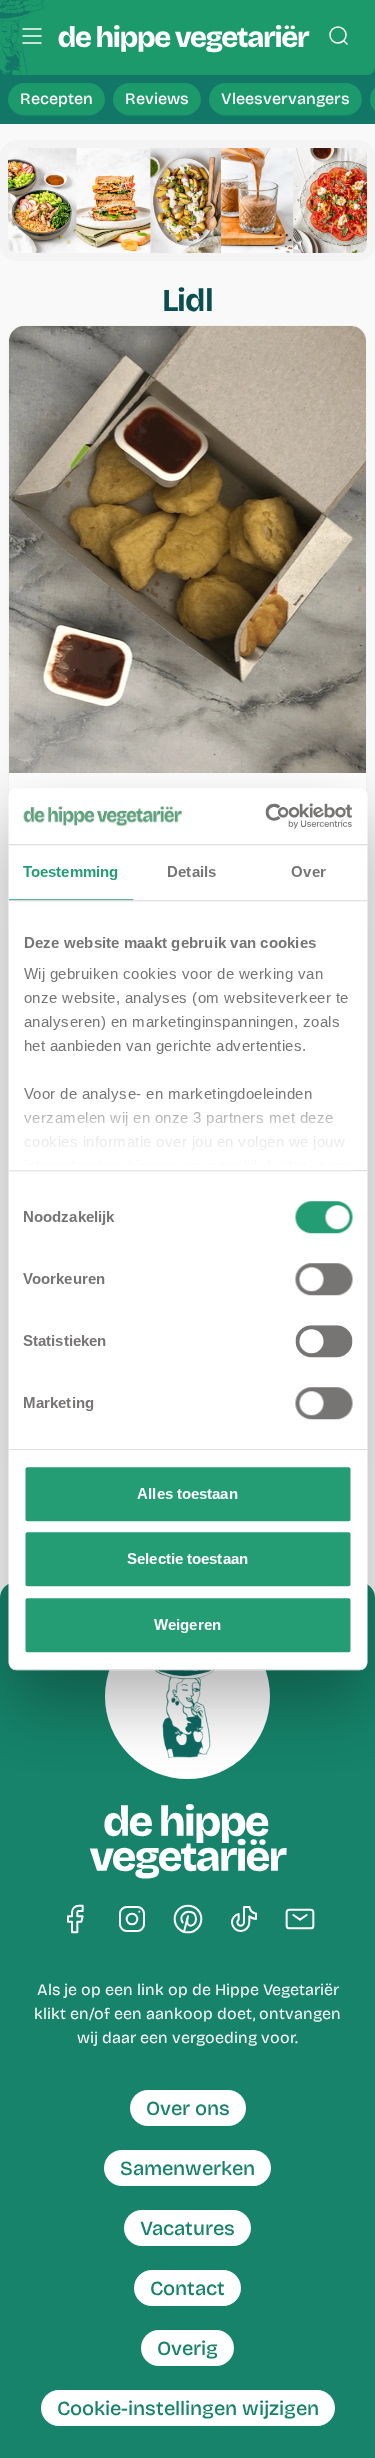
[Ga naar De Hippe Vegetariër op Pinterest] (188, 1920)
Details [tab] (191, 871)
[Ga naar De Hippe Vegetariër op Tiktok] (244, 1920)
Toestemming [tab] (70, 871)
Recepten (56, 98)
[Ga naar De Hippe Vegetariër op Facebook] (76, 1920)
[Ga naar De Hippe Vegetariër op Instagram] (132, 1920)
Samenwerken (187, 2168)
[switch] (323, 1279)
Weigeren (187, 1624)
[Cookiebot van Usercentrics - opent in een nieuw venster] (267, 816)
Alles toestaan (187, 1493)
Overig (187, 2348)
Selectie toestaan (187, 1558)
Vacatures (187, 2228)
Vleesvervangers (285, 98)
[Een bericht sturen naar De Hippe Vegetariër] (300, 1920)
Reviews (157, 98)
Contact (187, 2288)
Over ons (188, 2108)
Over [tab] (308, 871)
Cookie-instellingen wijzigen (188, 2408)
